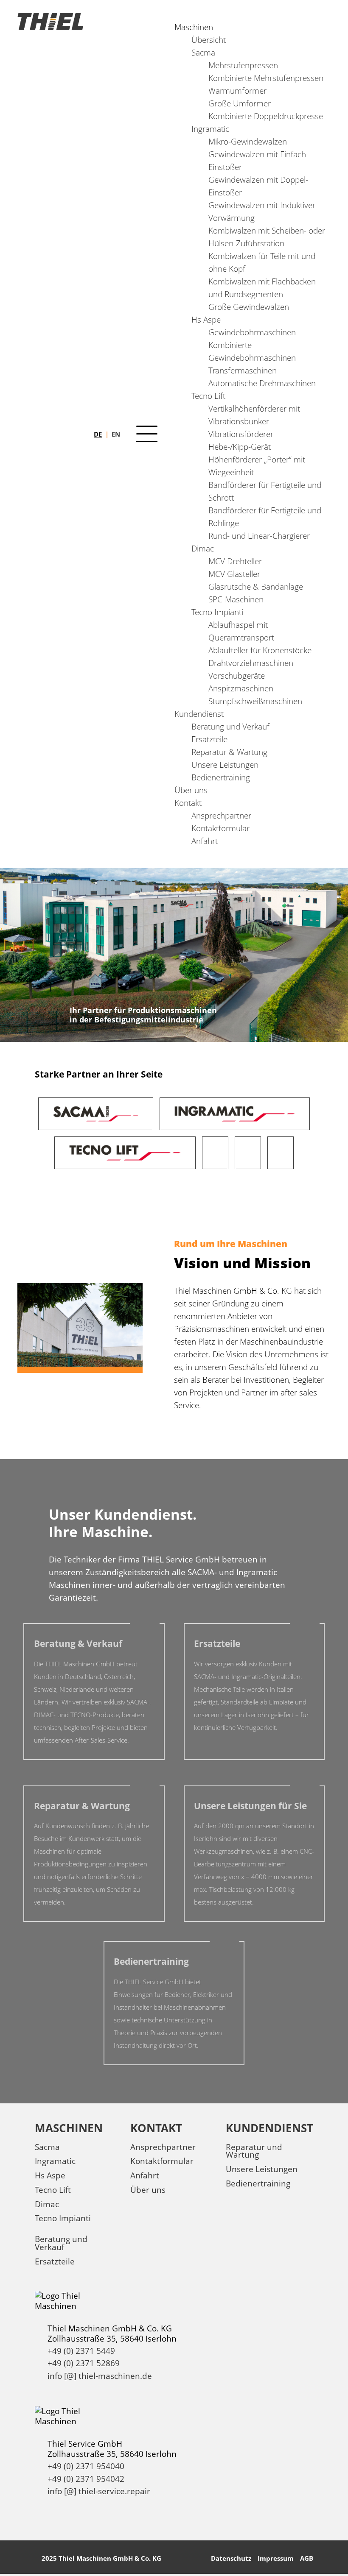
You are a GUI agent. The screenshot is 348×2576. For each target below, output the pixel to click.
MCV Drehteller (235, 561)
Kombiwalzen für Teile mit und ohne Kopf (262, 262)
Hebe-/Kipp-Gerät (240, 447)
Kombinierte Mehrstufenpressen (266, 78)
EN (116, 434)
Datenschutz (231, 2558)
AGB (307, 2558)
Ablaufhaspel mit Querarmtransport (241, 631)
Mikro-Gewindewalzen (248, 141)
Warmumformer (237, 91)
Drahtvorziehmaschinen (251, 663)
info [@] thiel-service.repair (99, 2491)
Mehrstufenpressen (243, 65)
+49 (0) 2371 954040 (86, 2466)
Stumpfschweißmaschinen (255, 701)
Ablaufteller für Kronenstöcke (260, 650)
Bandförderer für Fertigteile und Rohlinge (265, 517)
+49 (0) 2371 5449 (81, 2351)
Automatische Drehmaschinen (262, 383)
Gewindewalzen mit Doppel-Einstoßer (258, 186)
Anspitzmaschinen (241, 688)
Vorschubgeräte (237, 675)
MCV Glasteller (234, 574)
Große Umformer (240, 103)
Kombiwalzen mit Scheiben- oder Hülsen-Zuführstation (267, 237)
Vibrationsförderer (241, 434)
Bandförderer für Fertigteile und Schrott (265, 491)
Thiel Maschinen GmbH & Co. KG (110, 2558)
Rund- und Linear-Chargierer (259, 536)
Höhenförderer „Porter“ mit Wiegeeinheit (257, 466)
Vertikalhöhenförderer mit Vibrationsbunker (254, 415)
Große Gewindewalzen (249, 307)
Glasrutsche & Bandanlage (256, 586)
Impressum (276, 2558)
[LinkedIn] (42, 2524)
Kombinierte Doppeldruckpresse (266, 116)
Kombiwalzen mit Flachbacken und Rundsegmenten (262, 288)
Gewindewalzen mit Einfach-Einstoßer (258, 160)
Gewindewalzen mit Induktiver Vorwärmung (262, 211)
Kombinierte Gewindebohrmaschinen (252, 351)
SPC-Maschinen (236, 599)
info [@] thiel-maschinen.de (100, 2376)
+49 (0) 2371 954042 (86, 2479)
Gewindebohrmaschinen (252, 332)
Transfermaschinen (243, 370)
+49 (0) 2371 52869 (84, 2363)
